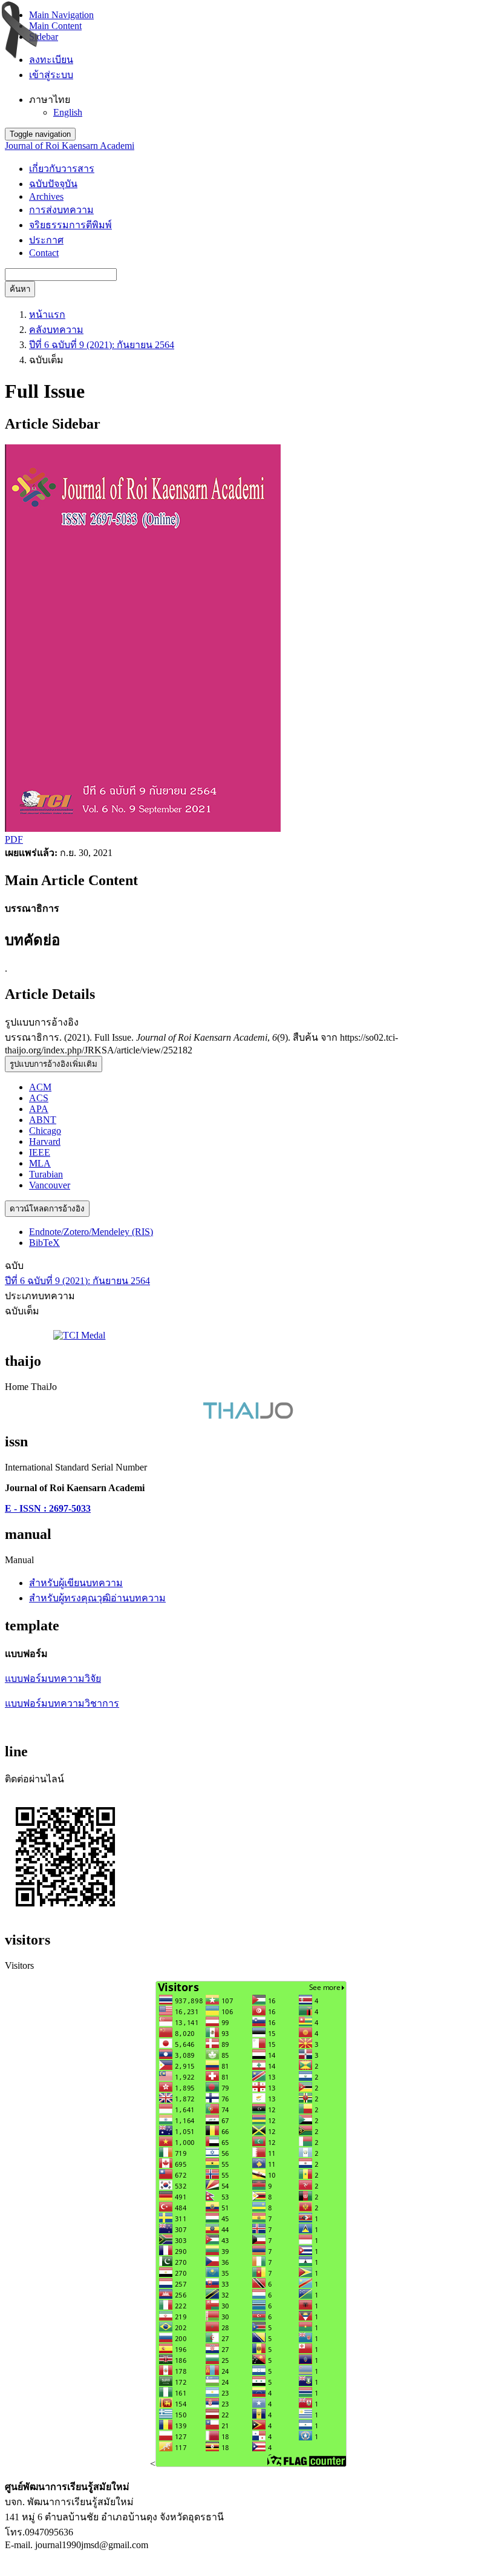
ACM (40, 1087)
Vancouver (50, 1185)
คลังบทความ (56, 330)
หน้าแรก (47, 315)
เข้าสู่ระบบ (51, 75)
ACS (39, 1098)
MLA (40, 1163)
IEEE (40, 1152)
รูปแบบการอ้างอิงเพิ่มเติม (54, 1064)
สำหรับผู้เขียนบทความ (76, 1583)
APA (39, 1109)
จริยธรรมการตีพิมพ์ (70, 225)
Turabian (46, 1174)
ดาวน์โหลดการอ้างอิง (47, 1209)
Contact (44, 253)
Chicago (45, 1131)
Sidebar (44, 37)
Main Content (55, 26)
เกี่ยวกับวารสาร (62, 169)
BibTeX (44, 1243)
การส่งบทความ (61, 210)
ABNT (43, 1120)
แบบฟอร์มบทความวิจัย (53, 1678)
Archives (46, 196)
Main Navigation (61, 15)
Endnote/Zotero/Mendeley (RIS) (91, 1232)
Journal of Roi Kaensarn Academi (70, 146)
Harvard (45, 1141)
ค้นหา (20, 289)
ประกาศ (46, 240)
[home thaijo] (248, 1416)
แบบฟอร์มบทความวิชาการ (62, 1703)
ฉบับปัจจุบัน (53, 184)
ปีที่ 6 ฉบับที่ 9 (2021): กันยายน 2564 (102, 345)
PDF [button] (14, 839)
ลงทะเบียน (51, 60)
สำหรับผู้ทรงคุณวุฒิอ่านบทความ (97, 1598)
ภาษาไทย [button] (50, 100)
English (68, 112)
